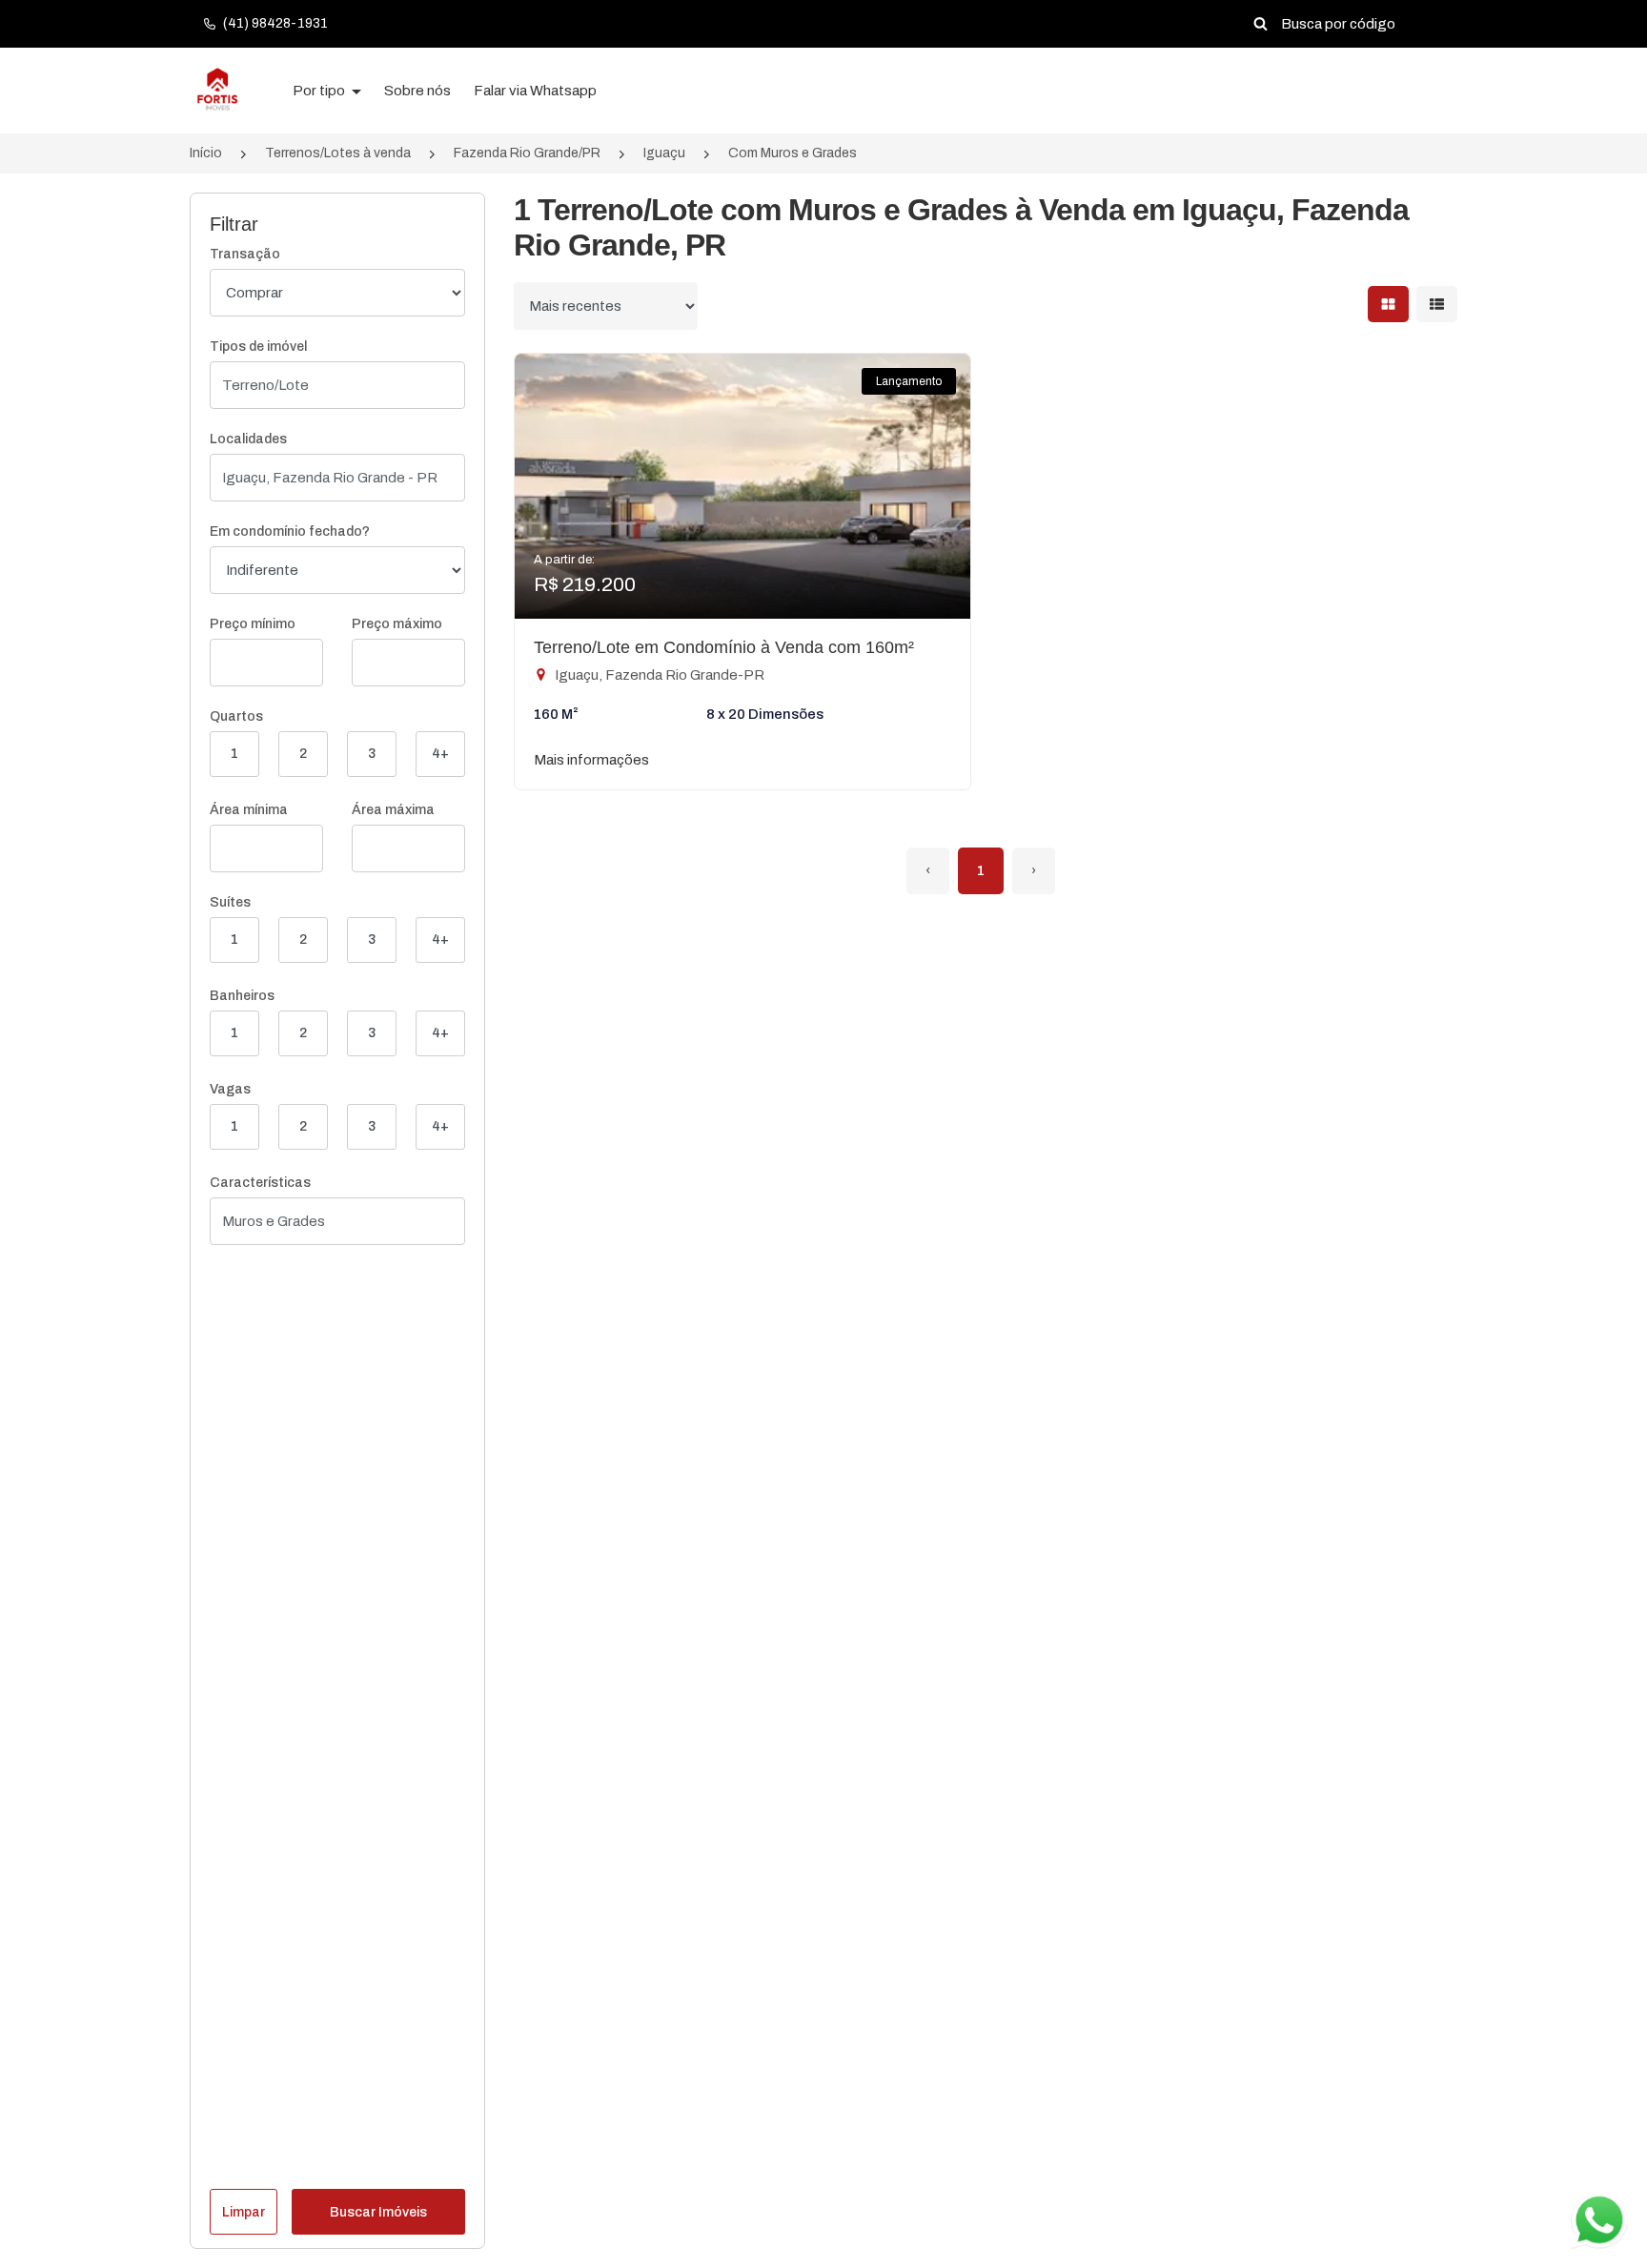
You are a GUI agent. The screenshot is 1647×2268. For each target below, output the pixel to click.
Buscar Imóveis (378, 2212)
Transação (245, 254)
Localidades (248, 439)
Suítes (230, 902)
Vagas (230, 1089)
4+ (440, 754)
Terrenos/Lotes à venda (338, 153)
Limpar (244, 2212)
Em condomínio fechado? (290, 531)
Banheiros (242, 996)
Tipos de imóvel (258, 347)
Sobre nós (417, 91)
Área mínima (249, 810)
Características (260, 1183)
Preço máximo (397, 624)
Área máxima (393, 810)
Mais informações (591, 760)
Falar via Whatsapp (535, 91)
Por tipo (320, 91)
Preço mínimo (253, 624)
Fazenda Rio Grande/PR (527, 153)
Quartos (236, 716)
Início (206, 153)
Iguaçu (664, 153)
